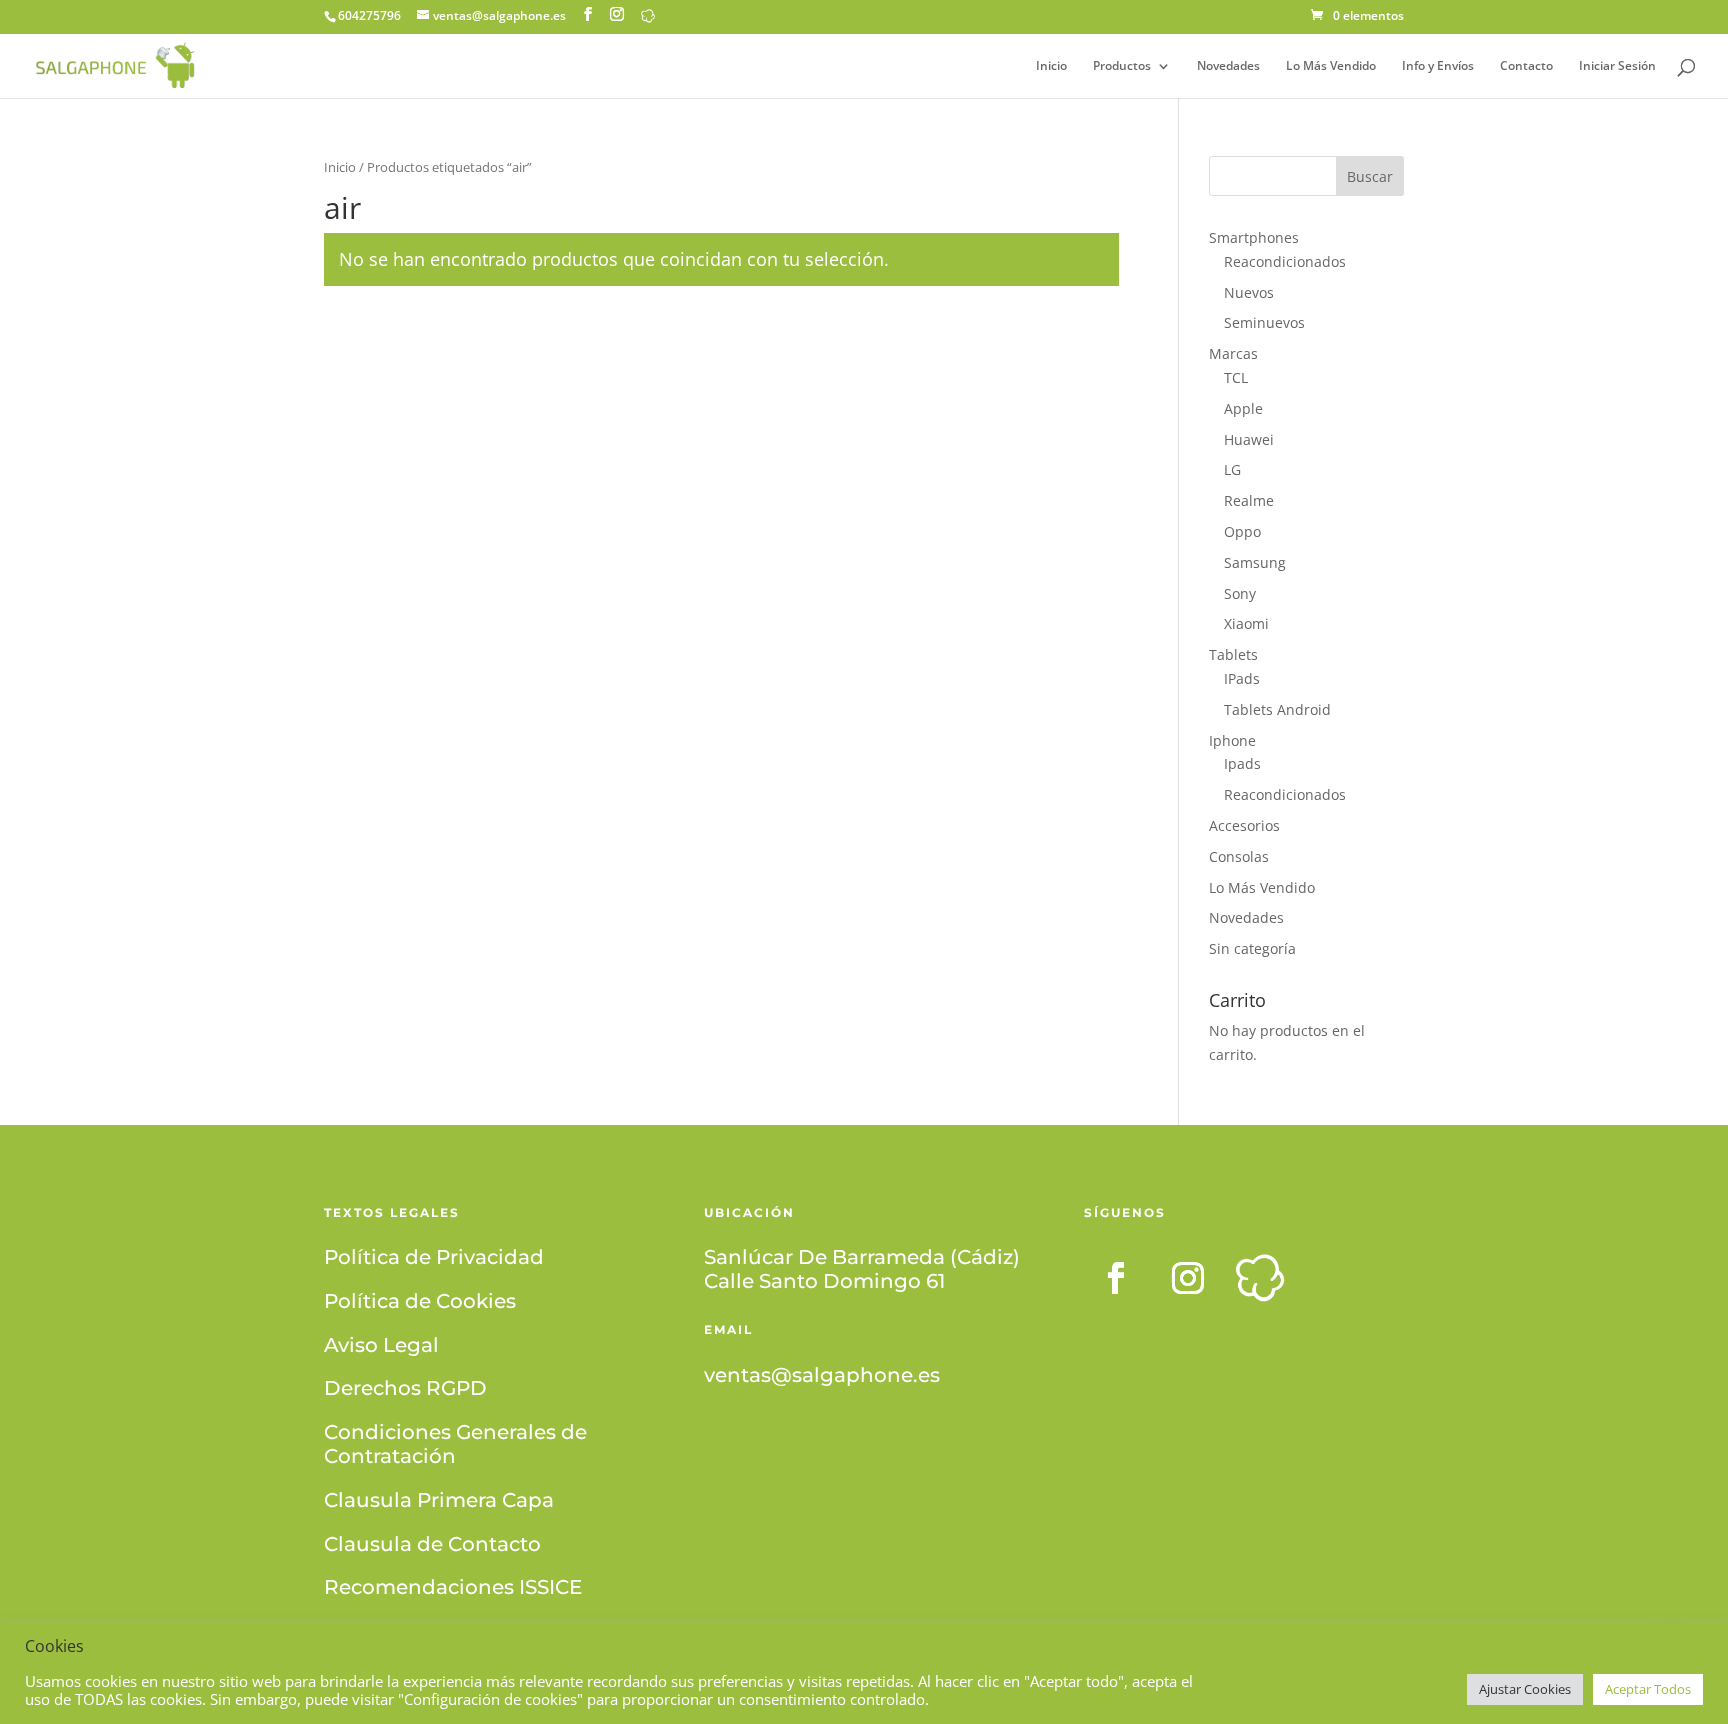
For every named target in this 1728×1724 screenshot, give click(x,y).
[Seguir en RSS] (1260, 1278)
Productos (1122, 66)
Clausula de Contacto (432, 1544)
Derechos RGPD (405, 1388)
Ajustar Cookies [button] (1525, 1689)
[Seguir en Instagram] (1188, 1278)
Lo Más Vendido (1331, 66)
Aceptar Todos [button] (1648, 1689)
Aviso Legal (381, 1345)
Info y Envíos (1438, 66)
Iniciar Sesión (1617, 66)
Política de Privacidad (434, 1257)
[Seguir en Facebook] (1116, 1278)
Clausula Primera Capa (439, 1500)
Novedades (1228, 66)
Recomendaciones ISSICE (453, 1587)
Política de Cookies (420, 1301)
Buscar (1370, 176)
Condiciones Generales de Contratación (455, 1444)
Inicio (1051, 66)
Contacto (1526, 66)
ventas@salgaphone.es (822, 1375)
